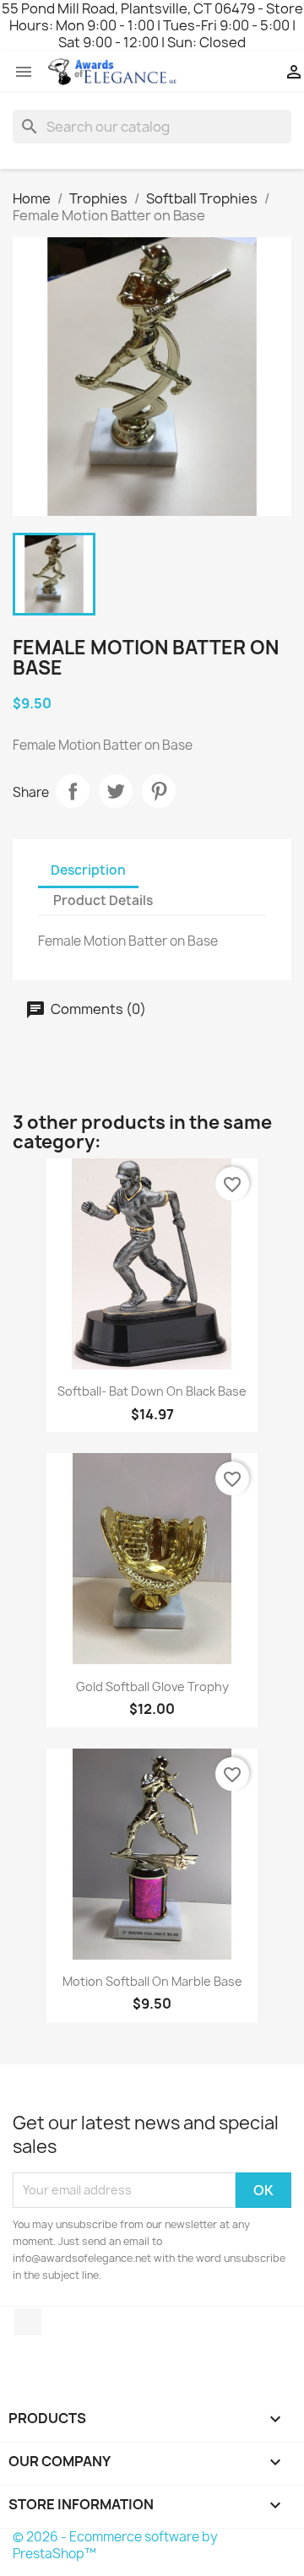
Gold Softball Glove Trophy (152, 1687)
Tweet (116, 791)
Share (73, 791)
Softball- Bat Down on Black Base (152, 1391)
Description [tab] (88, 870)
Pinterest (159, 791)
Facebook (28, 2322)
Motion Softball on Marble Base (152, 1981)
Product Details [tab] (103, 900)
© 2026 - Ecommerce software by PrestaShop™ (115, 2545)
